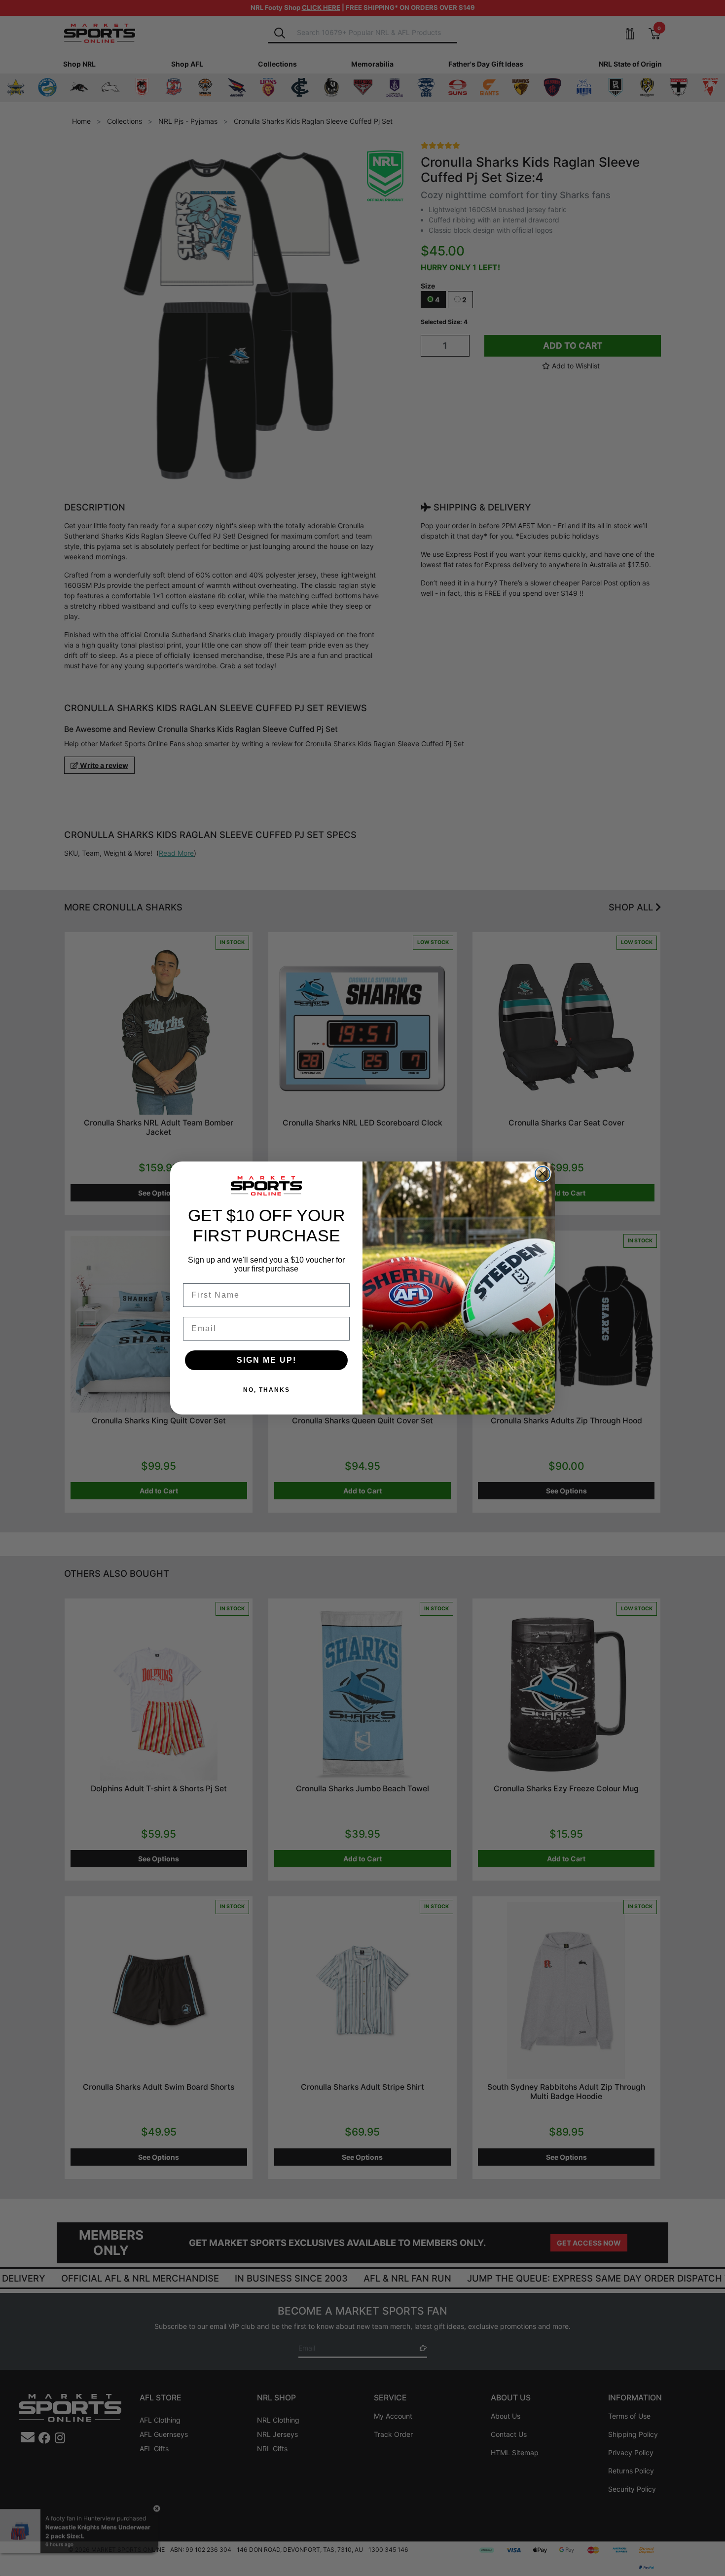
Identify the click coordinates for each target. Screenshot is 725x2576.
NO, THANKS (267, 1390)
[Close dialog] (543, 1174)
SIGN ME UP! (267, 1360)
